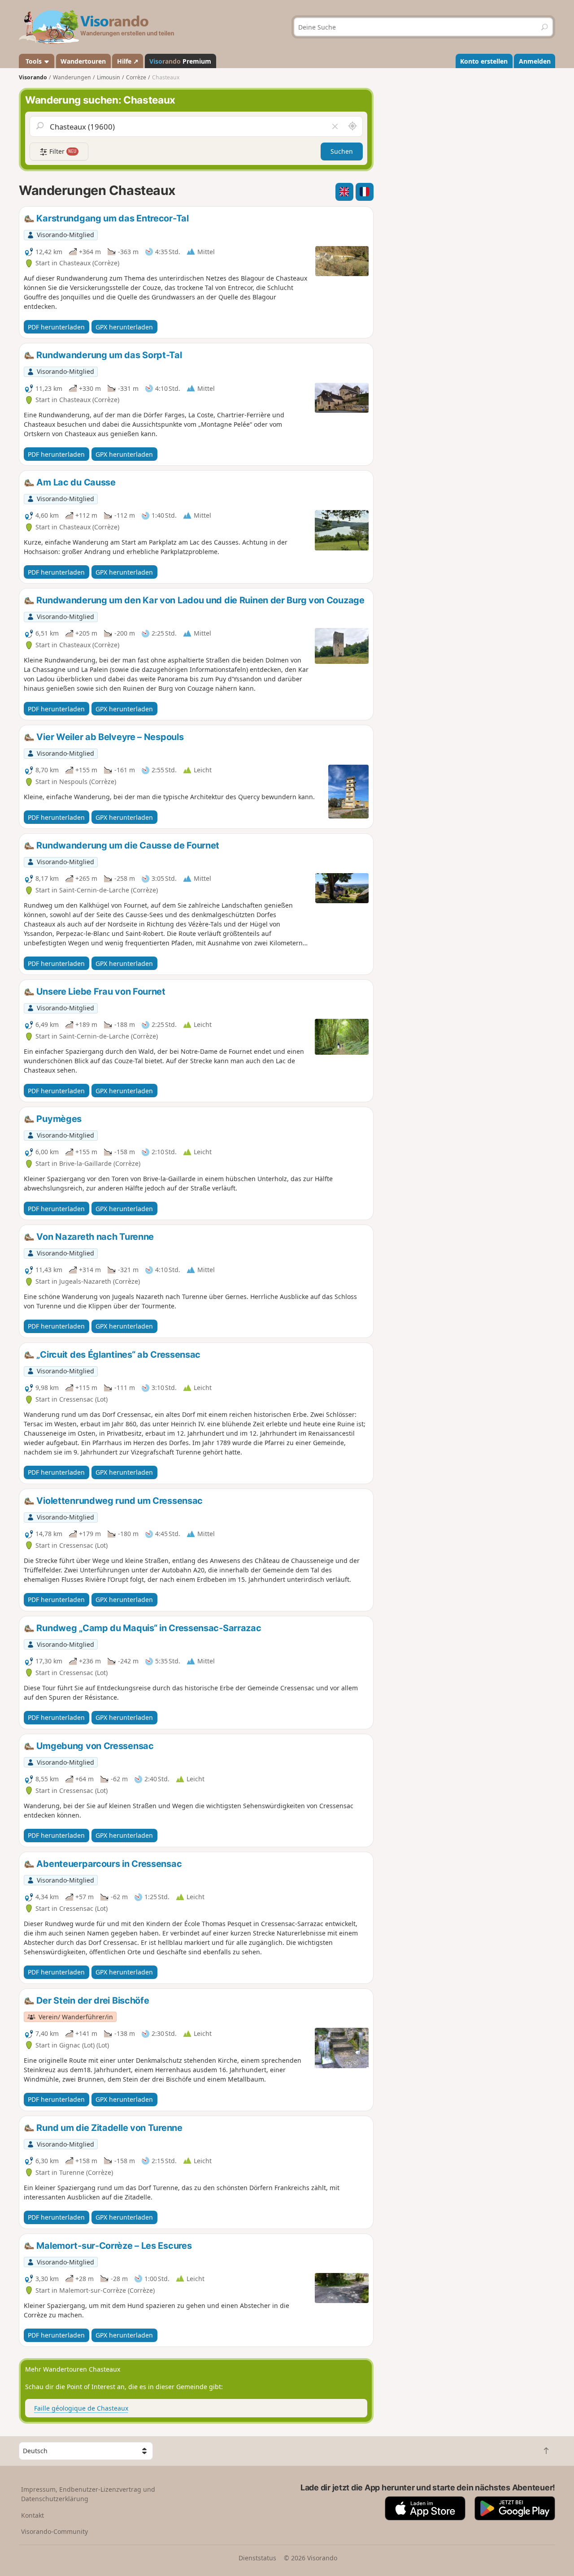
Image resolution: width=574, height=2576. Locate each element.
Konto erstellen (484, 61)
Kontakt (33, 2515)
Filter (62, 151)
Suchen (342, 151)
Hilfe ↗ (128, 61)
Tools (34, 61)
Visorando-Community (54, 2531)
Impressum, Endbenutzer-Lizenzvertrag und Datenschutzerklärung (88, 2494)
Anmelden (535, 61)
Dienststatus (257, 2558)
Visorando (33, 77)
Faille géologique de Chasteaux (81, 2408)
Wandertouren (83, 61)
